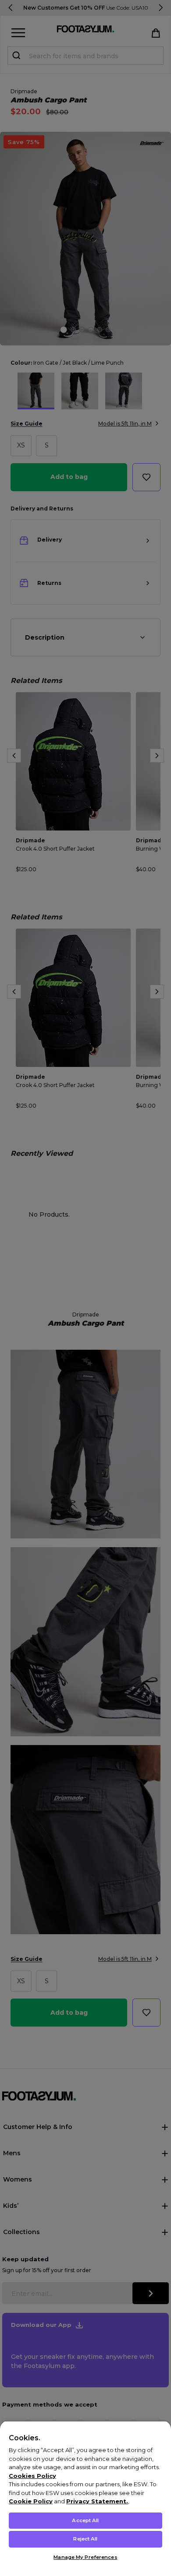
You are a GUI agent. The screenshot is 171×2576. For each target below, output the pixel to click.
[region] (85, 2498)
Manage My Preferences (85, 2557)
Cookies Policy (32, 2476)
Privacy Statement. (97, 2501)
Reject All (85, 2539)
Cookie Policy (31, 2501)
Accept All (85, 2520)
